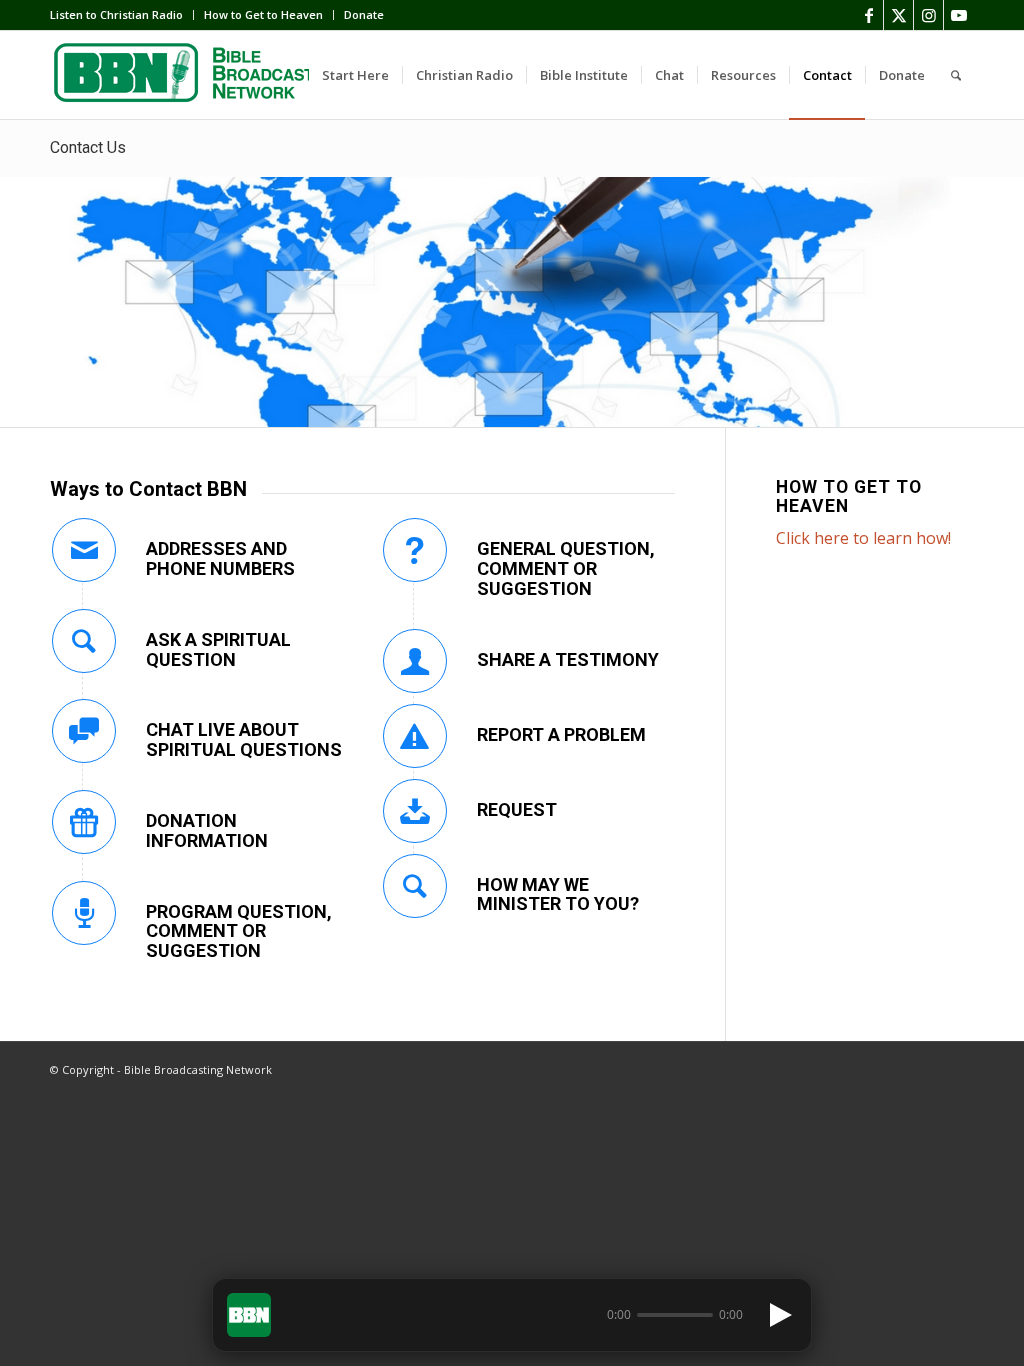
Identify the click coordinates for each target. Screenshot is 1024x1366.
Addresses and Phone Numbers (220, 558)
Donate (364, 14)
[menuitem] (122, 15)
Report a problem (561, 734)
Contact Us (88, 147)
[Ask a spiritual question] (84, 641)
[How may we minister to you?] (415, 886)
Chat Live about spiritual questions (244, 739)
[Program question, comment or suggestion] (84, 913)
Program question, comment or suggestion (239, 931)
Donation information (207, 830)
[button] (249, 1315)
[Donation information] (84, 822)
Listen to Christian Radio (116, 14)
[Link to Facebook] (868, 15)
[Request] (415, 811)
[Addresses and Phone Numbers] (84, 550)
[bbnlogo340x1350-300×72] (200, 75)
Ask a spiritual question (218, 649)
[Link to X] (898, 15)
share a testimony (568, 659)
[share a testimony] (415, 661)
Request (517, 809)
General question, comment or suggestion (566, 568)
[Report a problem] (415, 736)
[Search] (956, 75)
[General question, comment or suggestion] (415, 550)
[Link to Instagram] (928, 15)
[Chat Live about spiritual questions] (84, 731)
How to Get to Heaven (263, 14)
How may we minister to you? (558, 894)
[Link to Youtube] (959, 15)
